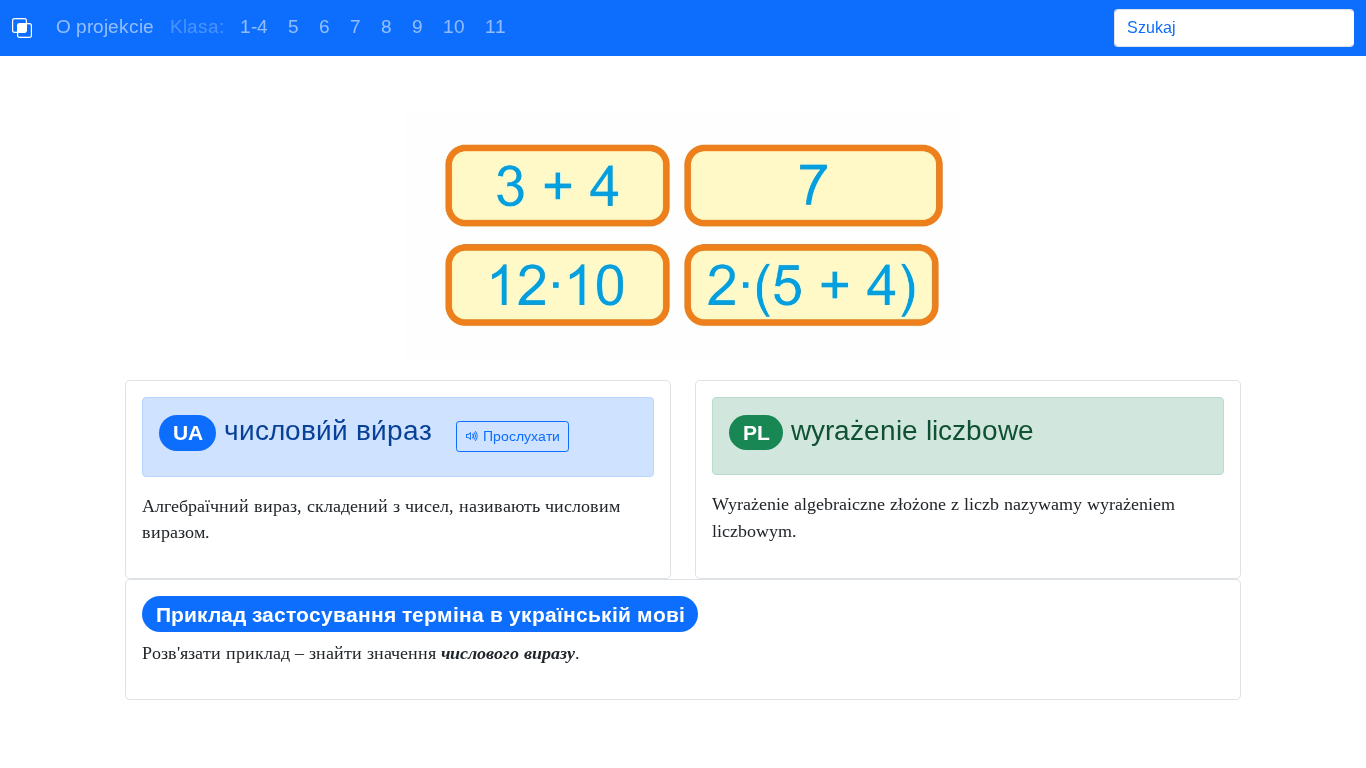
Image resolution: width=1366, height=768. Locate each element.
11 (495, 26)
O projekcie (105, 26)
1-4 (254, 26)
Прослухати (519, 436)
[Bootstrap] (22, 28)
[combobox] (1234, 28)
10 (454, 26)
